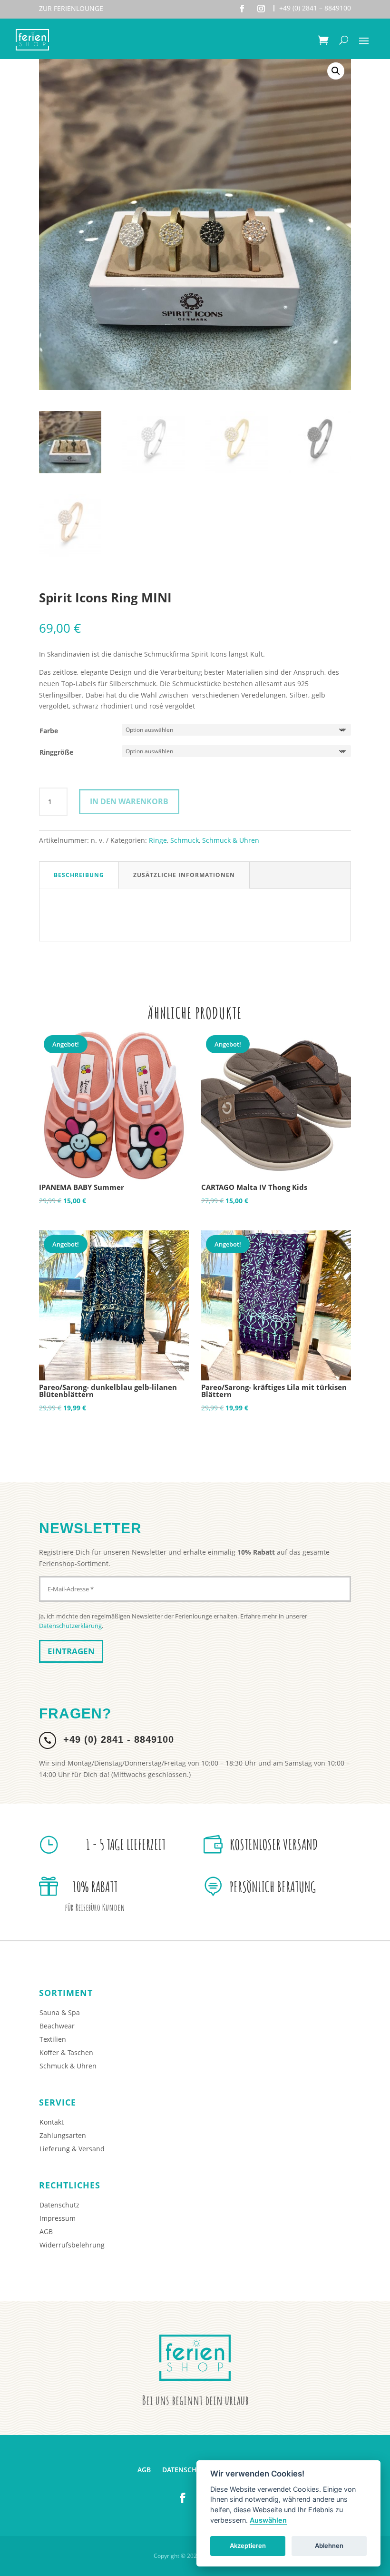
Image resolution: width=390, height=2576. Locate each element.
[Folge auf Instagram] (261, 9)
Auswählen (268, 2520)
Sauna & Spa (60, 2012)
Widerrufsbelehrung (72, 2245)
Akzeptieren (248, 2546)
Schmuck (185, 840)
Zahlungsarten (63, 2135)
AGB (46, 2232)
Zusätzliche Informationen (184, 875)
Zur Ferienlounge (71, 8)
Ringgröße (56, 752)
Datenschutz (59, 2205)
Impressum (58, 2218)
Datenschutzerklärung (70, 1626)
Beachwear (57, 2026)
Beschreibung (79, 875)
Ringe (158, 840)
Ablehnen (329, 2546)
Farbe (49, 731)
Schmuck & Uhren (231, 840)
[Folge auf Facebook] (242, 9)
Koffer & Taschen (66, 2052)
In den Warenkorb (129, 801)
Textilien (53, 2039)
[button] (336, 71)
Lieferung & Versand (72, 2149)
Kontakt (52, 2122)
